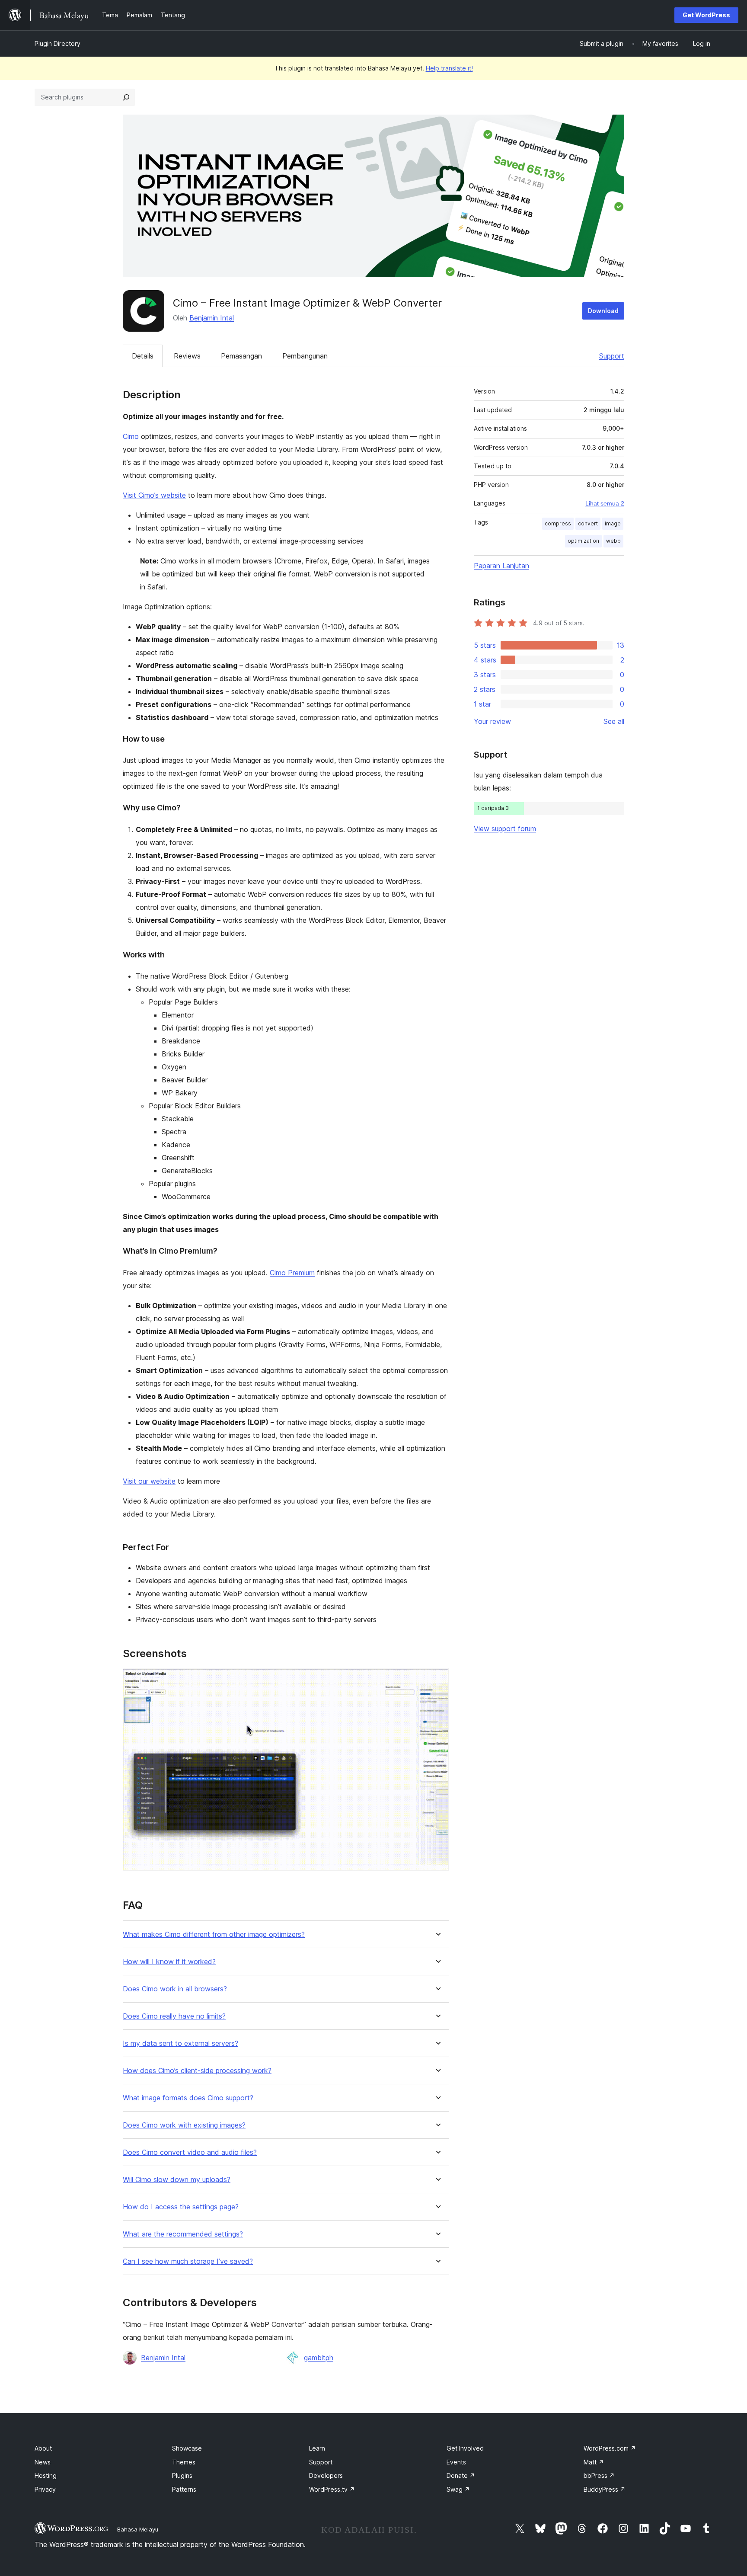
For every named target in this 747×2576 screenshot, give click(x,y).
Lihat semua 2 (605, 503)
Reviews (187, 356)
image (613, 523)
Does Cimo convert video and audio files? (190, 2152)
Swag (458, 2489)
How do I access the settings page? (181, 2207)
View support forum (505, 829)
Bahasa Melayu (138, 2529)
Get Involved (465, 2448)
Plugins (182, 2475)
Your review (492, 721)
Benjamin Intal (212, 318)
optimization (583, 541)
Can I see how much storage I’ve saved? (188, 2261)
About (43, 2448)
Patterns (184, 2489)
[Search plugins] (126, 97)
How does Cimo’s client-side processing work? (197, 2071)
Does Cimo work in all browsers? (175, 1989)
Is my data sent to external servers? (180, 2043)
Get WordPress (706, 15)
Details (143, 356)
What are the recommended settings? (183, 2234)
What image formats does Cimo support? (188, 2098)
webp (613, 541)
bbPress (599, 2475)
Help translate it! (449, 68)
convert (588, 523)
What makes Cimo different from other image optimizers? (214, 1934)
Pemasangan (241, 356)
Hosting (46, 2475)
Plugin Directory (57, 43)
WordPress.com (610, 2448)
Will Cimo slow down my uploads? (177, 2180)
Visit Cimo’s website (154, 495)
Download (603, 311)
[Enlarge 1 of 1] (437, 1680)
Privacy (45, 2489)
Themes (184, 2462)
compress (558, 523)
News (43, 2462)
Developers (326, 2475)
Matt (594, 2462)
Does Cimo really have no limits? (174, 2016)
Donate (461, 2475)
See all (614, 721)
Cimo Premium (292, 1273)
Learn (317, 2448)
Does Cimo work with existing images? (184, 2125)
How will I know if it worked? (169, 1962)
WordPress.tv (332, 2489)
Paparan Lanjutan (501, 566)
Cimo (131, 436)
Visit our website (149, 1481)
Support (612, 356)
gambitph (319, 2358)
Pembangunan (305, 356)
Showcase (187, 2448)
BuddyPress (605, 2489)
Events (456, 2462)
